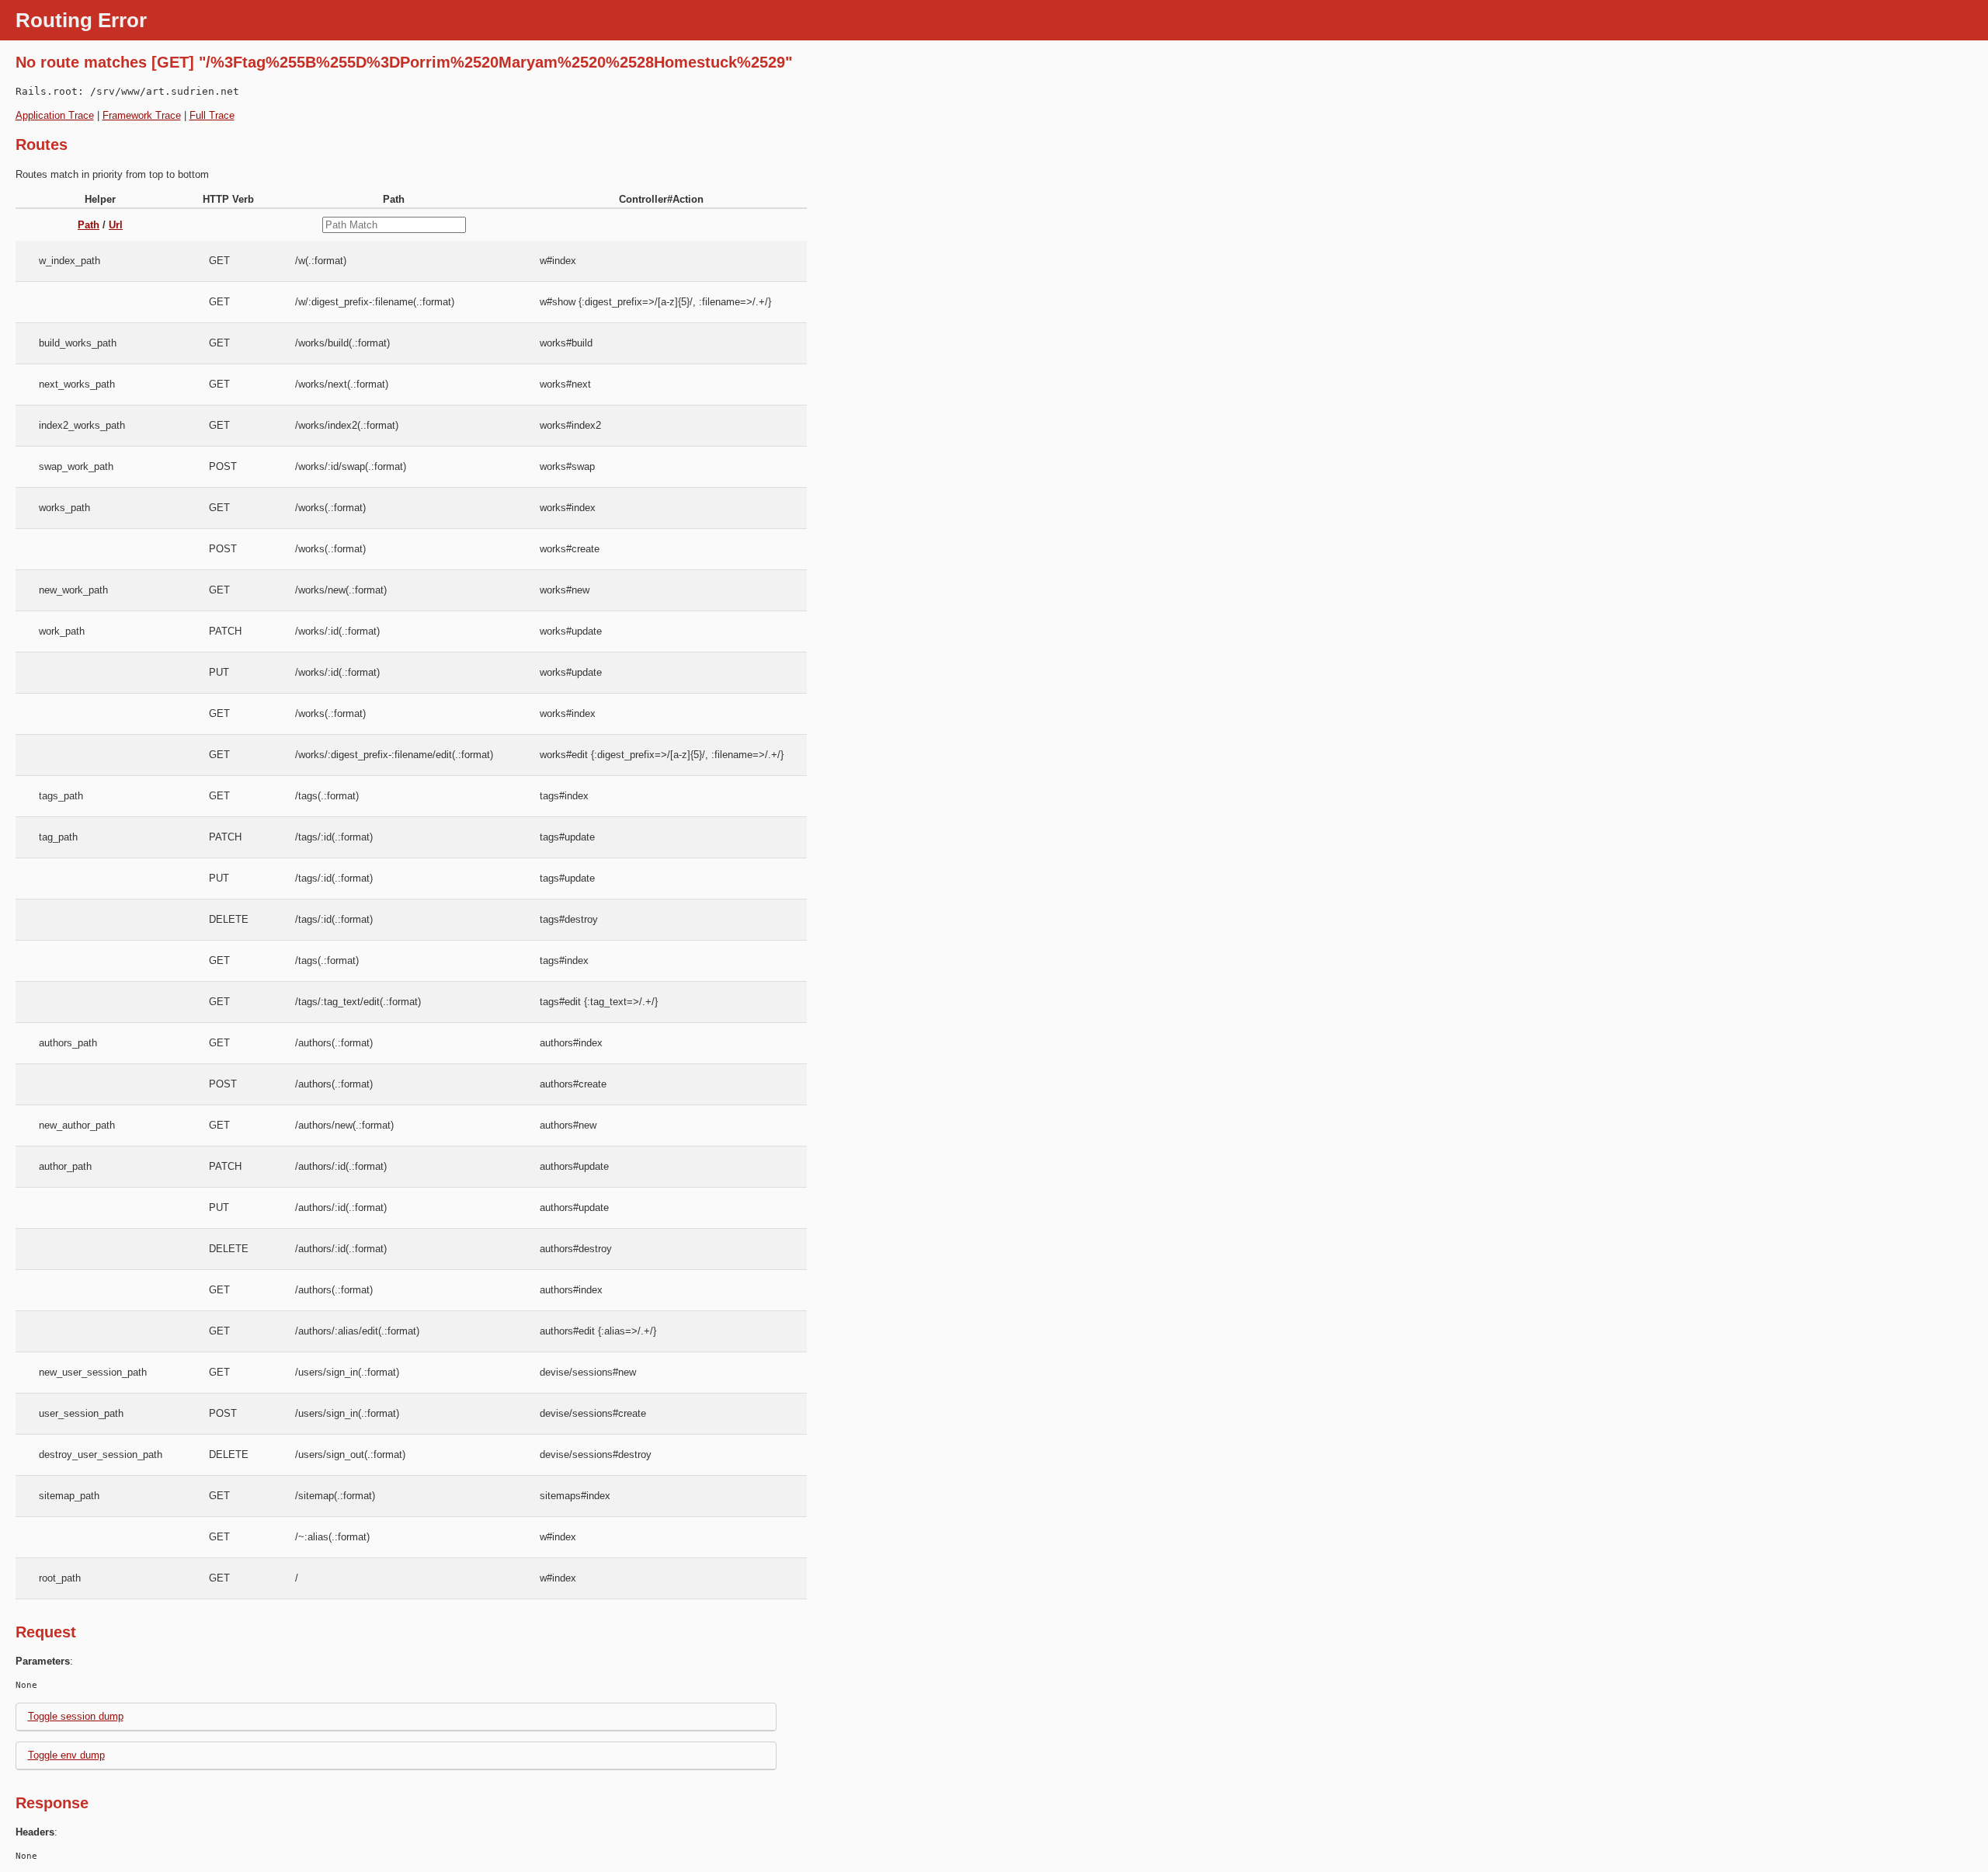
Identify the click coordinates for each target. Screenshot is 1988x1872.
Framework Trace (142, 115)
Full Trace (212, 115)
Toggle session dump (76, 1716)
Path (89, 225)
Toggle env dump (66, 1755)
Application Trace (55, 115)
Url (116, 225)
